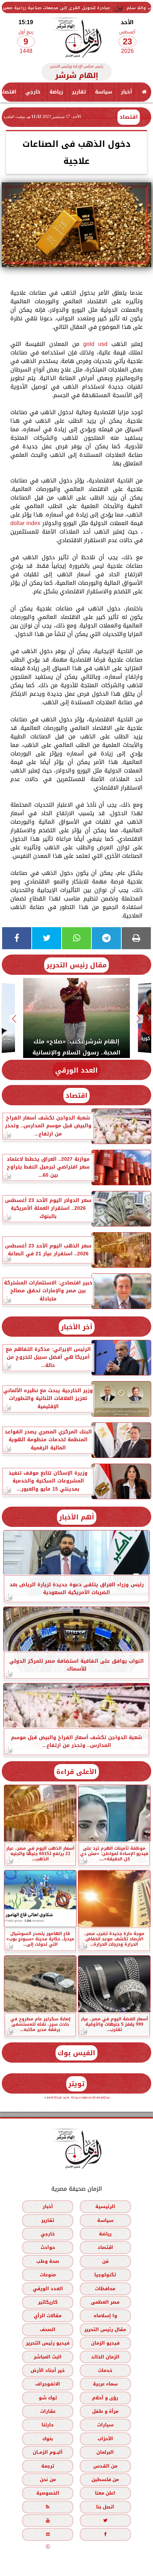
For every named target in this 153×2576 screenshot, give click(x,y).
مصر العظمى (105, 2302)
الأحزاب (105, 2439)
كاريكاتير (48, 2302)
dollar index (25, 523)
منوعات (48, 2275)
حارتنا (48, 2425)
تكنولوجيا (105, 2275)
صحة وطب (48, 2261)
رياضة (56, 92)
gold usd (95, 344)
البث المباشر (48, 2356)
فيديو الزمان (105, 2343)
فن (105, 2261)
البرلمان (105, 2452)
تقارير (79, 92)
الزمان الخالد (105, 2356)
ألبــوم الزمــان (48, 2452)
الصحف (48, 2329)
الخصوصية (48, 2493)
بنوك (48, 2439)
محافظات (105, 2288)
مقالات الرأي (48, 2316)
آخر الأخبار (77, 1327)
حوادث (48, 2247)
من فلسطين (105, 2479)
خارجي (33, 92)
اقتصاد (129, 117)
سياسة (104, 92)
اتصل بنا (105, 2507)
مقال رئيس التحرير (76, 965)
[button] (139, 1019)
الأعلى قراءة (76, 1772)
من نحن (48, 2479)
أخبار (126, 92)
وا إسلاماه (105, 2316)
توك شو (48, 2397)
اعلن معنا (105, 2493)
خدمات (105, 2370)
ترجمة (48, 2466)
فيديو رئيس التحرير (48, 2343)
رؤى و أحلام (105, 2397)
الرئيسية (105, 2206)
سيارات (105, 2425)
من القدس (105, 2466)
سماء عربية (105, 2384)
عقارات (48, 2411)
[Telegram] (106, 938)
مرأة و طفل (105, 2411)
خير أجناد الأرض (48, 2370)
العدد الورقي (76, 1070)
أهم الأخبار (77, 1517)
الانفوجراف (48, 2384)
